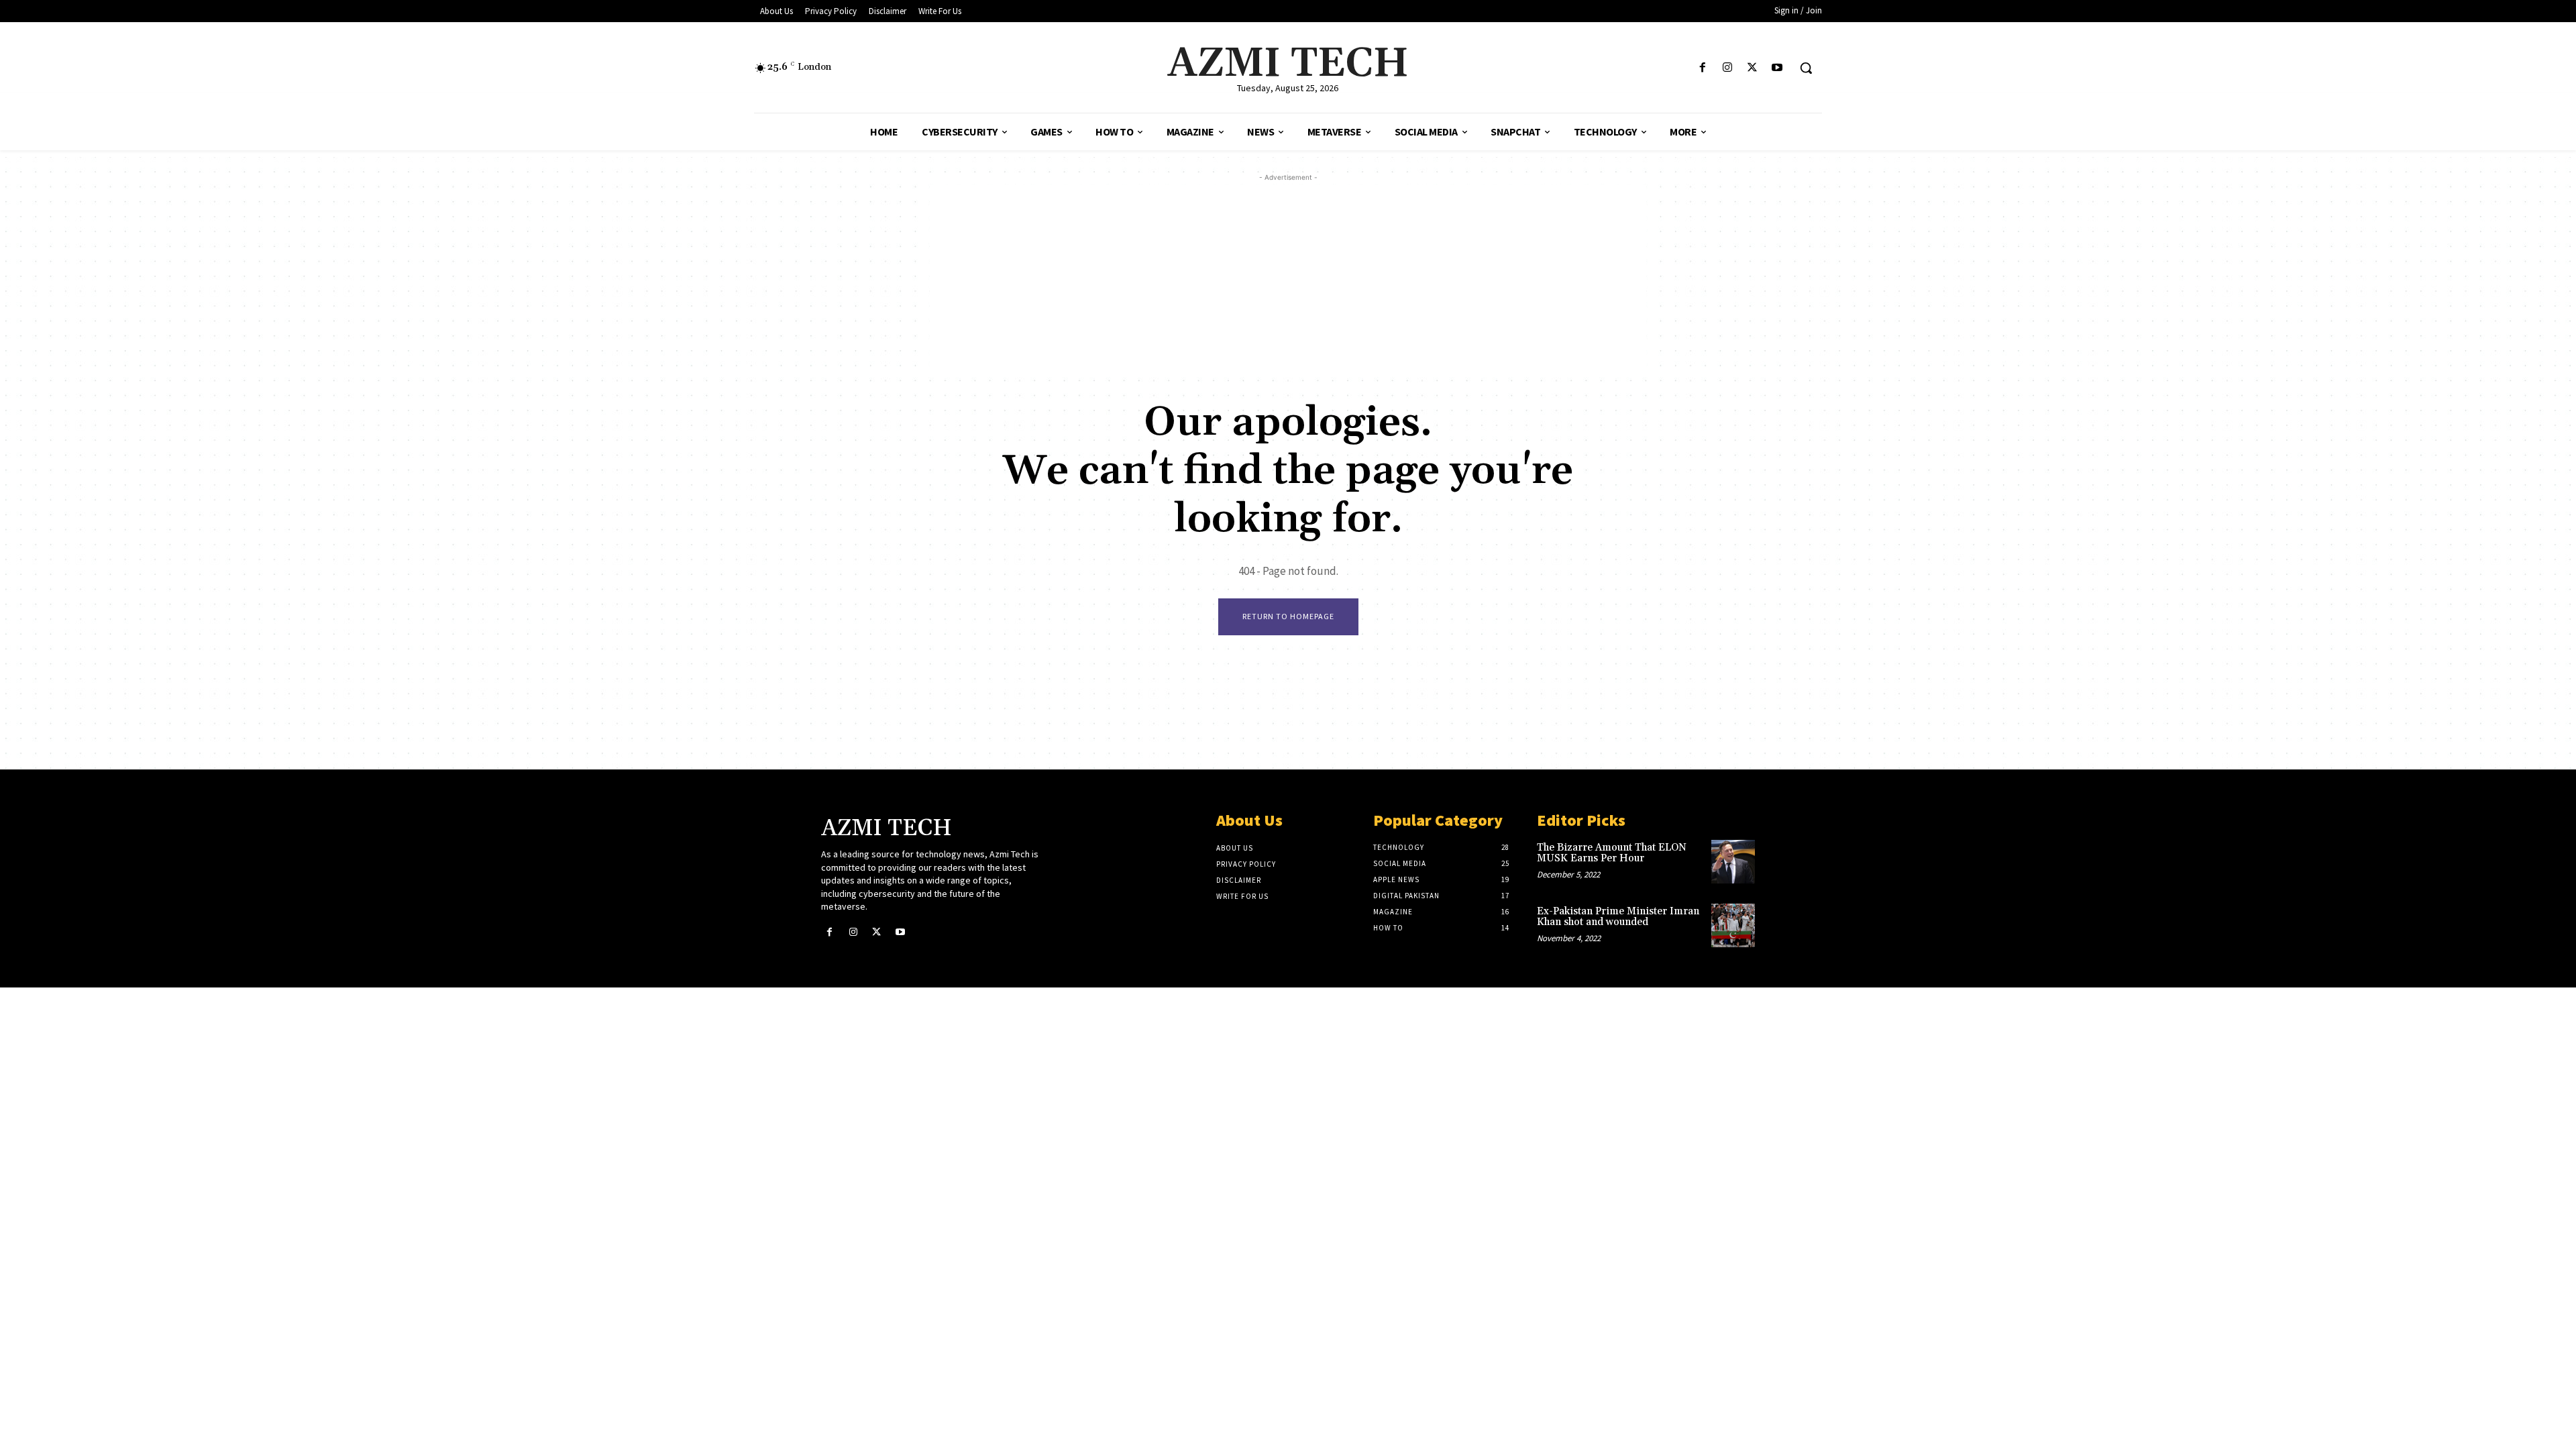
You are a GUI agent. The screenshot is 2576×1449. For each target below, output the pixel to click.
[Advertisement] (1288, 278)
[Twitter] (1753, 68)
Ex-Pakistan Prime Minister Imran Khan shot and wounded (1618, 917)
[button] (1806, 68)
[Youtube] (1777, 68)
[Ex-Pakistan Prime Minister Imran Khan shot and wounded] (1733, 925)
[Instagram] (1727, 68)
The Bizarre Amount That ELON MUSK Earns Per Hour (1612, 853)
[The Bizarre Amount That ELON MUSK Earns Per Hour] (1733, 862)
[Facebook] (1702, 68)
